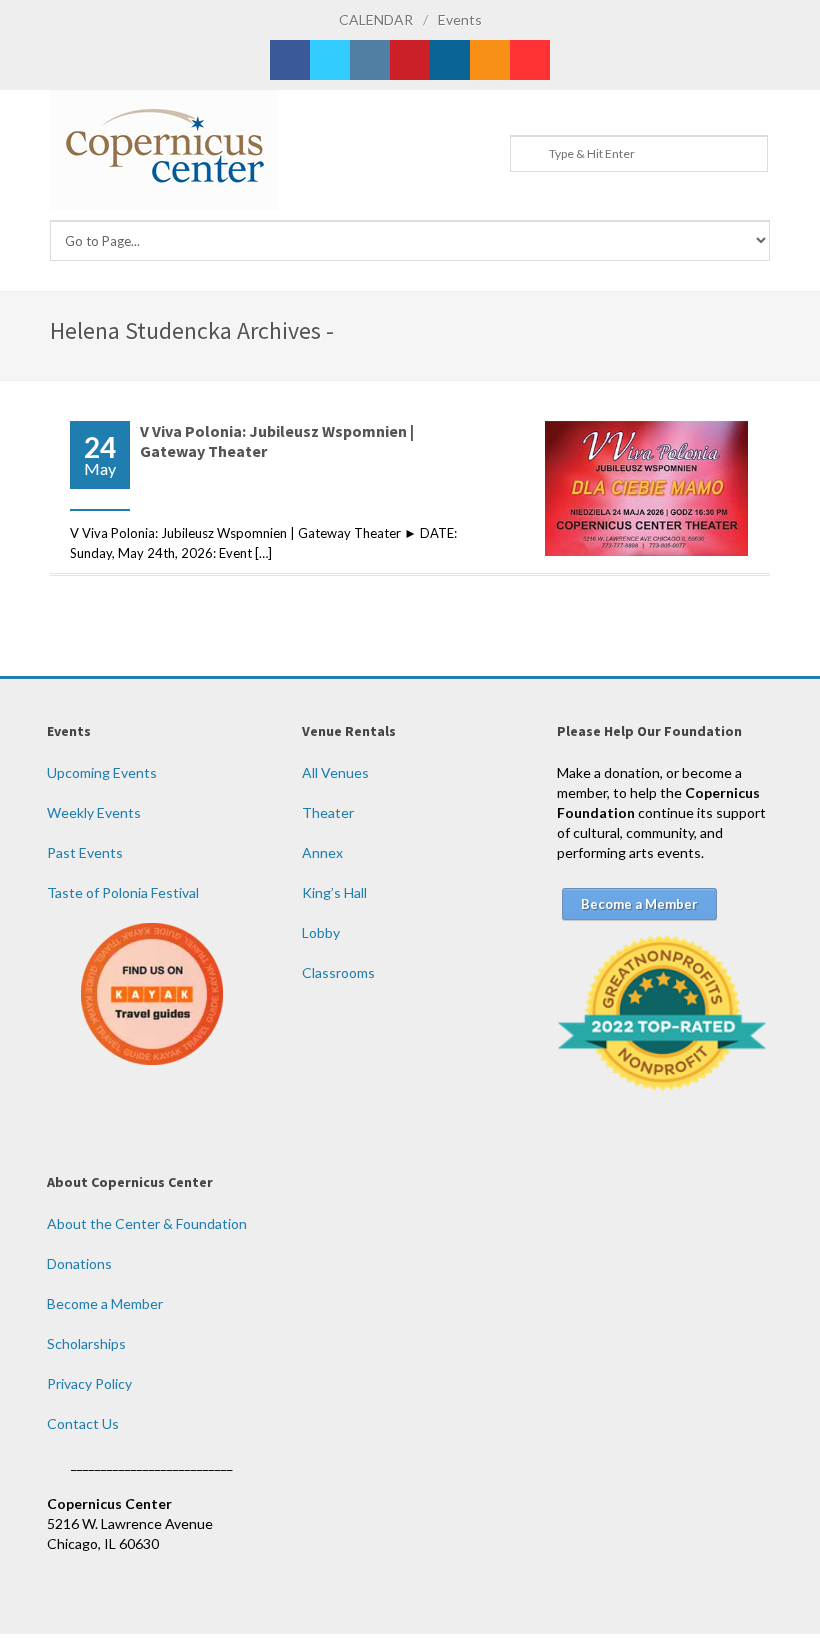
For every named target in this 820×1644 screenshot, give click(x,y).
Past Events (85, 852)
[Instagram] (370, 60)
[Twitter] (330, 60)
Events (460, 19)
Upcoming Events (102, 772)
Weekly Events (94, 812)
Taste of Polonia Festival (123, 892)
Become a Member (105, 1303)
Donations (79, 1263)
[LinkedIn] (450, 60)
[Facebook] (290, 60)
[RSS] (490, 60)
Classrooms (338, 972)
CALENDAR (376, 19)
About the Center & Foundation (147, 1223)
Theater (328, 812)
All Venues (335, 772)
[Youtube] (530, 60)
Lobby (321, 932)
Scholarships (86, 1343)
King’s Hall (334, 892)
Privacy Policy (89, 1383)
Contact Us (83, 1423)
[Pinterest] (410, 60)
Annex (322, 852)
